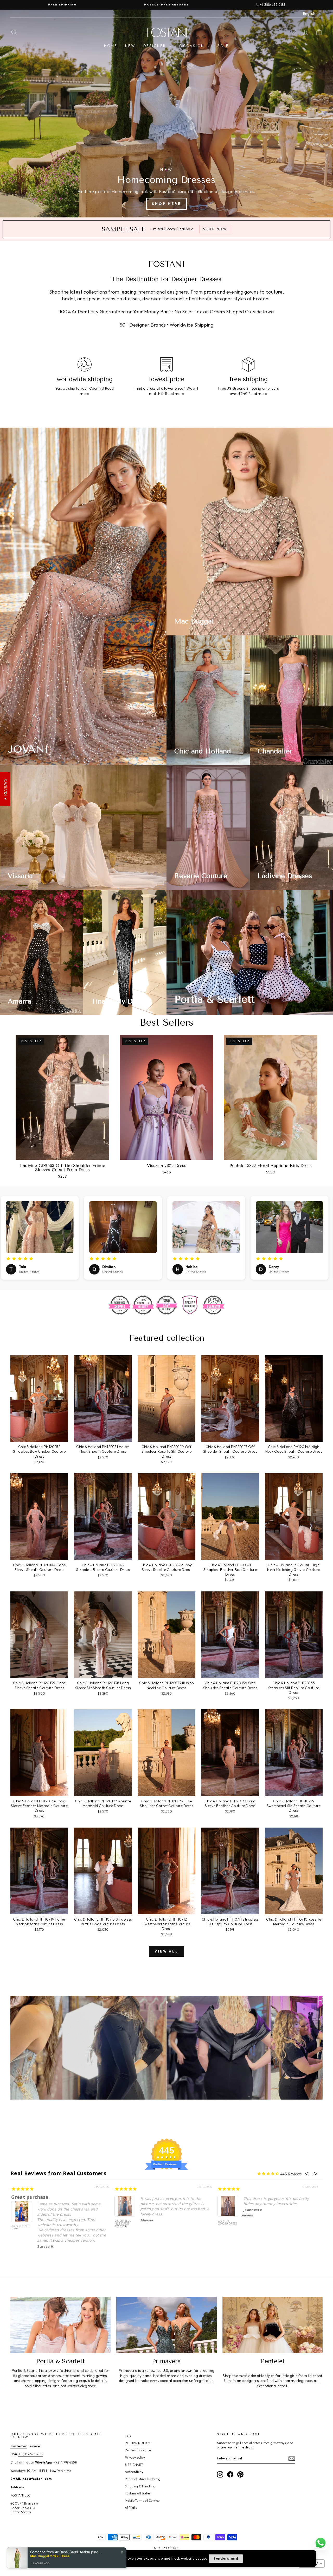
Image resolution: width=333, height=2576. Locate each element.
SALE (223, 46)
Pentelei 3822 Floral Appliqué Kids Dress (271, 1166)
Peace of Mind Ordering (143, 2479)
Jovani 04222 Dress (124, 2222)
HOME (111, 46)
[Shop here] (166, 114)
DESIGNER (155, 46)
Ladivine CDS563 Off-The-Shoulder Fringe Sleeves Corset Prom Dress (63, 1168)
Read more (175, 394)
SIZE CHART (134, 2465)
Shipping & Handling (140, 2486)
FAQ (128, 2436)
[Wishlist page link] (293, 32)
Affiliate (131, 2508)
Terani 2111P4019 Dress (225, 2224)
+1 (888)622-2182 (30, 2454)
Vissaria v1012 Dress (167, 1166)
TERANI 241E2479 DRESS (18, 2229)
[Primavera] (166, 2325)
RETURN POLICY (138, 2443)
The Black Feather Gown (41, 2197)
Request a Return (138, 2450)
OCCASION (193, 46)
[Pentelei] (273, 2325)
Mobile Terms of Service (142, 2501)
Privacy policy (135, 2457)
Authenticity (134, 2472)
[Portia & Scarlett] (60, 2325)
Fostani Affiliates (138, 2493)
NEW (130, 46)
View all (166, 1951)
